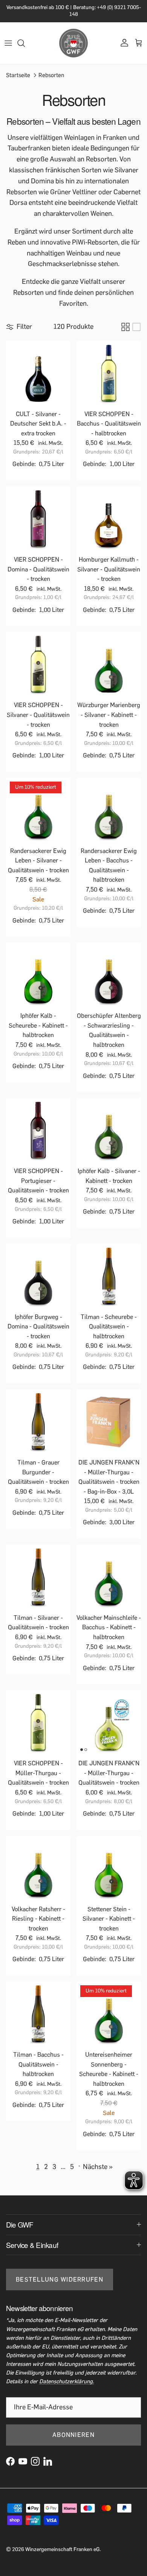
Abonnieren (73, 2435)
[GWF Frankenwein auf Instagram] (35, 2461)
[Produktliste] (136, 327)
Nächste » (98, 2167)
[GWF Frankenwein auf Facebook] (10, 2461)
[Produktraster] (126, 327)
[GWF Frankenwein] (73, 43)
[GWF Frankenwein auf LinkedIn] (48, 2461)
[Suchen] (25, 43)
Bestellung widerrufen (60, 2280)
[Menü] (8, 43)
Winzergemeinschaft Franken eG (62, 2549)
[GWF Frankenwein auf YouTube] (23, 2461)
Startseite (18, 75)
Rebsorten (51, 75)
